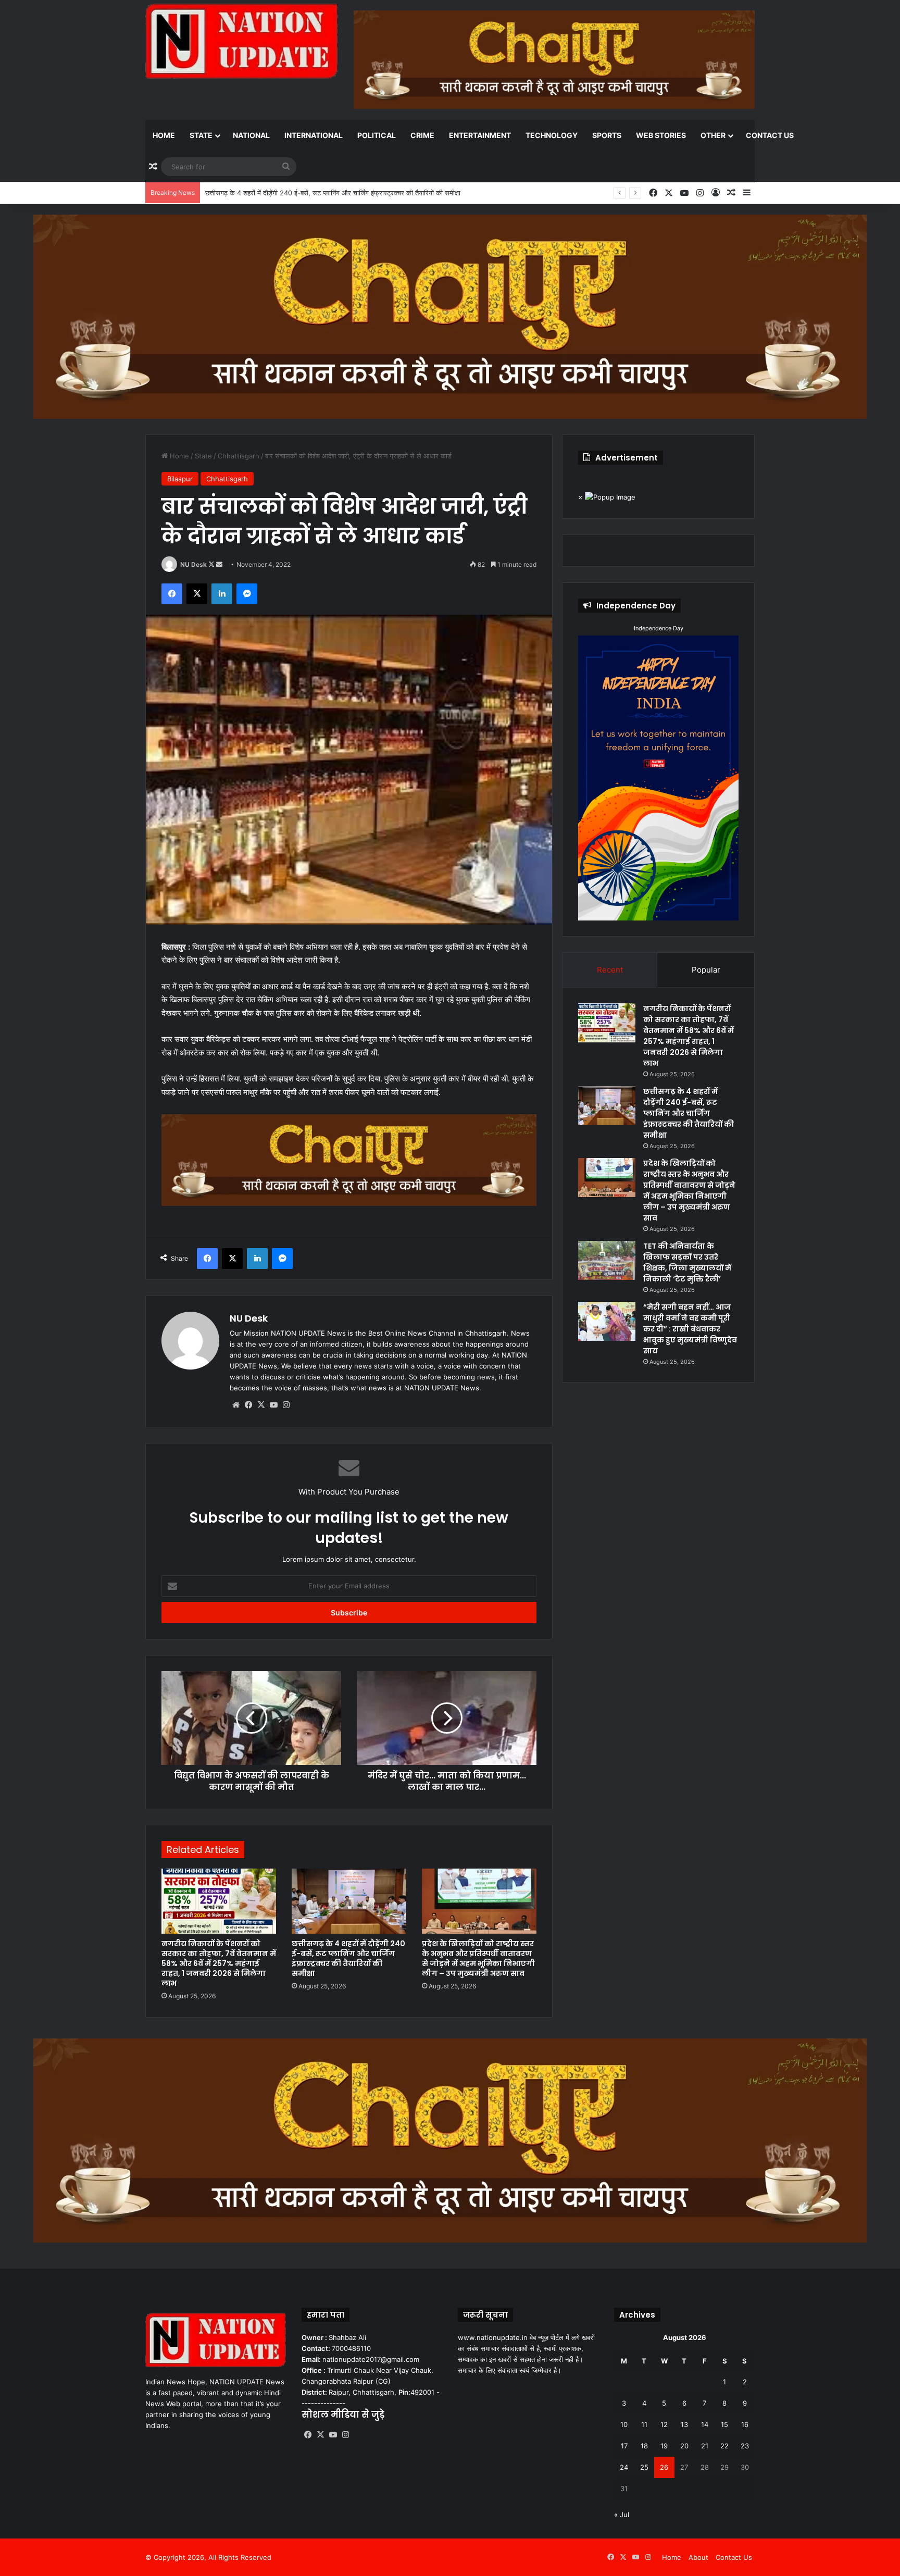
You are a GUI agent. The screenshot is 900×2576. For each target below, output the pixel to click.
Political (377, 135)
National (251, 135)
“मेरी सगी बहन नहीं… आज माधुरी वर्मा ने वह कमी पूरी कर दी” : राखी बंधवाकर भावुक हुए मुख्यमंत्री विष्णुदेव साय (690, 1329)
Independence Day (659, 628)
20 (684, 2446)
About (698, 2557)
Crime (422, 135)
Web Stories (661, 135)
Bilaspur (180, 479)
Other (713, 135)
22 (724, 2446)
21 (705, 2446)
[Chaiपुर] (450, 316)
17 (624, 2446)
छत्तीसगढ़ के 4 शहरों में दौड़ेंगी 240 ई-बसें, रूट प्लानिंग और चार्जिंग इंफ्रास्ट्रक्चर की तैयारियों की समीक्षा (348, 1958)
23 (745, 2446)
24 (624, 2467)
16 (745, 2424)
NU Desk (193, 564)
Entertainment (480, 135)
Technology (552, 135)
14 (705, 2424)
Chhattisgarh (239, 456)
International (314, 135)
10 (624, 2424)
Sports (607, 135)
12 (664, 2424)
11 (644, 2424)
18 (644, 2446)
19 (664, 2446)
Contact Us (770, 135)
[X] (261, 1405)
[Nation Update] (242, 41)
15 (724, 2424)
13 (684, 2424)
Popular (706, 970)
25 (644, 2467)
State (201, 135)
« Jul (622, 2515)
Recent (610, 970)
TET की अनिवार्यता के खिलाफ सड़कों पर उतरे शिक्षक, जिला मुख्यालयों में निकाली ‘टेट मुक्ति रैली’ (687, 1262)
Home (164, 135)
